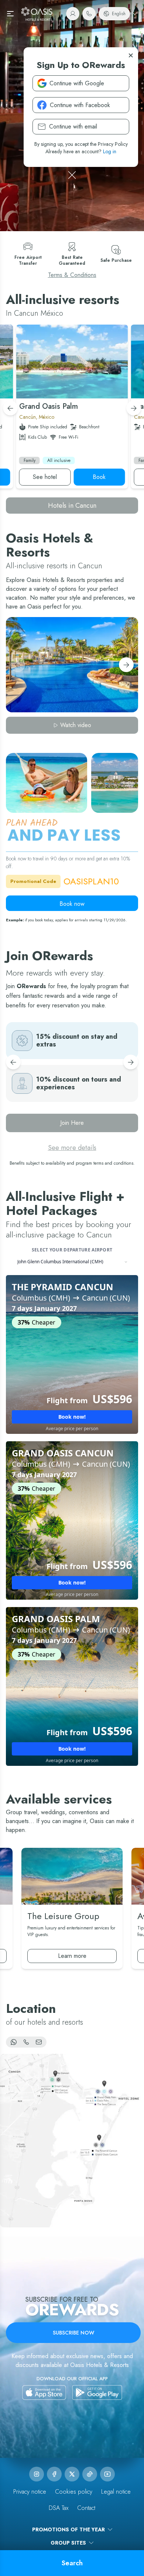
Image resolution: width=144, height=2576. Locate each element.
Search (72, 2563)
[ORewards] (73, 14)
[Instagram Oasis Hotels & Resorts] (37, 2474)
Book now (72, 904)
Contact (86, 2508)
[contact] (89, 14)
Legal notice (116, 2492)
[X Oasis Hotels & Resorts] (72, 2474)
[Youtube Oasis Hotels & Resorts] (107, 2474)
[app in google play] (97, 2392)
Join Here (72, 1123)
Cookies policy (74, 2492)
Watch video (76, 725)
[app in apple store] (44, 2392)
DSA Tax (59, 2508)
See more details (72, 1148)
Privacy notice (30, 2492)
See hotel (45, 477)
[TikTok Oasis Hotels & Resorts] (90, 2474)
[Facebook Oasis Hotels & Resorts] (54, 2474)
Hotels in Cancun (72, 506)
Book (99, 477)
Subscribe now (73, 2333)
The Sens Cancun (48, 406)
